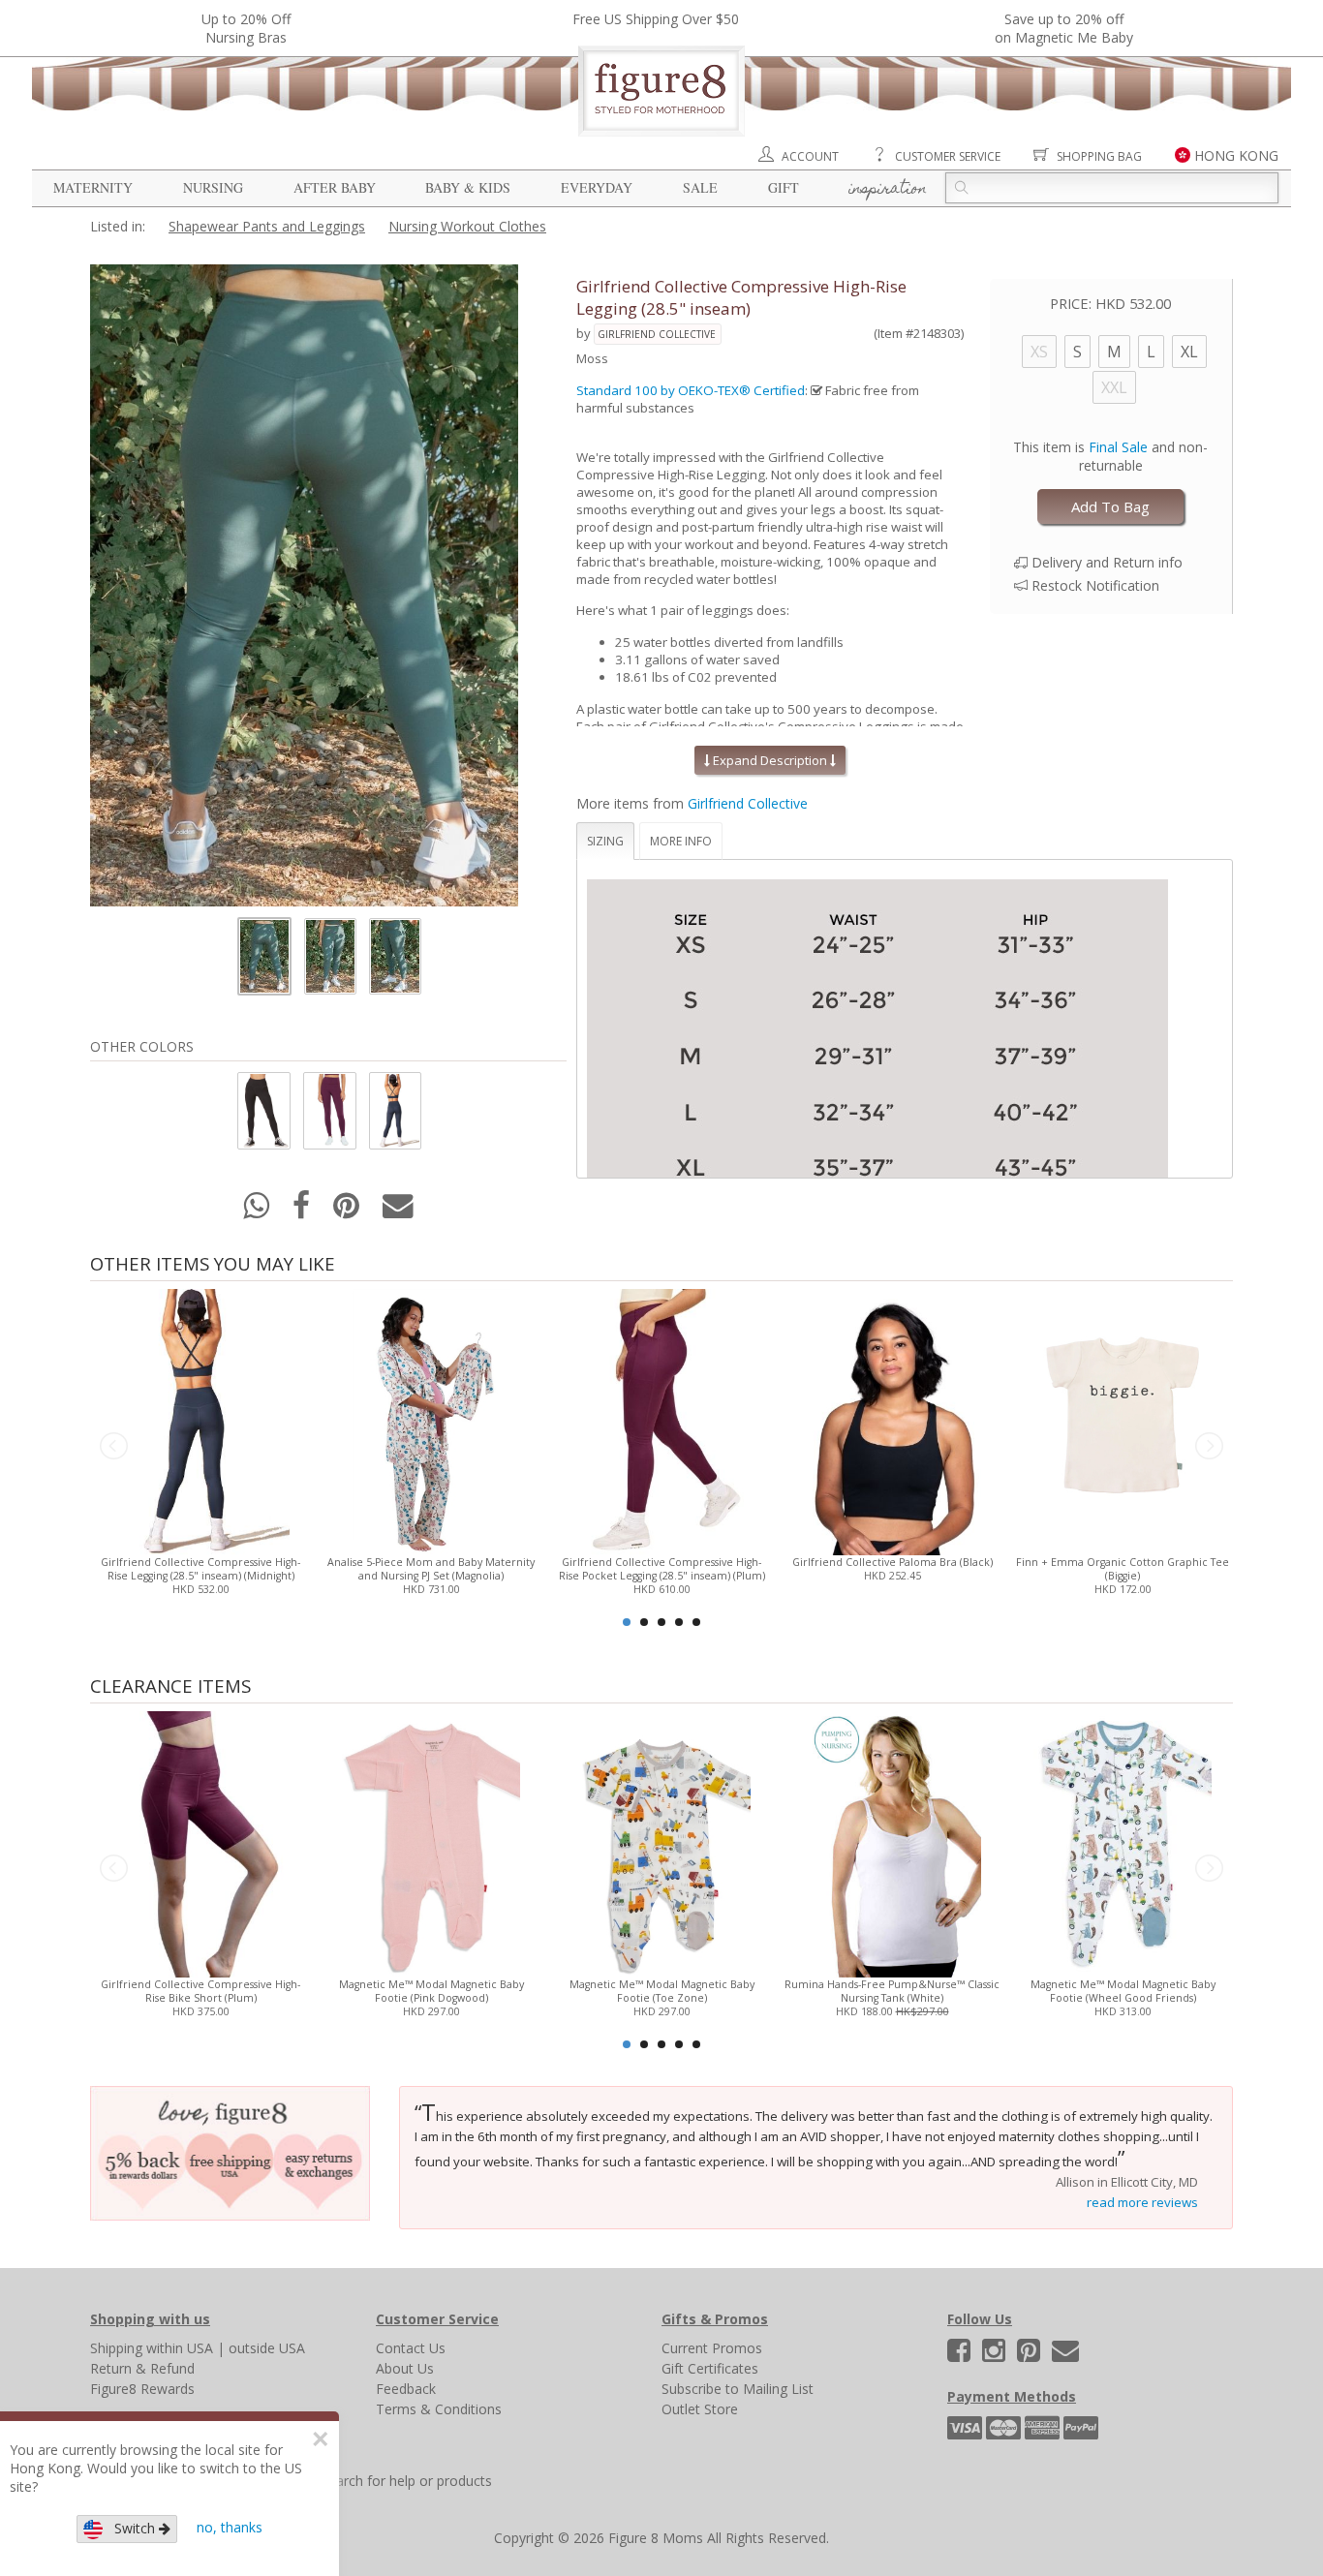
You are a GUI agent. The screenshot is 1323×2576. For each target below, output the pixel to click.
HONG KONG (1236, 155)
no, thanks (230, 2527)
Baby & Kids (468, 187)
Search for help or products (406, 2481)
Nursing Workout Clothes (467, 226)
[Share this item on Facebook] (303, 1211)
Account (810, 156)
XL (1189, 352)
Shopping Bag (1099, 156)
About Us (405, 2368)
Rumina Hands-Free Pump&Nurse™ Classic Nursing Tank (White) (892, 1991)
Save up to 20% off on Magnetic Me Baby (1064, 28)
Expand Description (770, 760)
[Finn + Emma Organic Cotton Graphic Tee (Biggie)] (1122, 1420)
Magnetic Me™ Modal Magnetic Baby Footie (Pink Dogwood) (431, 1991)
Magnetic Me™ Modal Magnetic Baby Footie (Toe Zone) (662, 1991)
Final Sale (1118, 447)
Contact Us (411, 2348)
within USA (180, 2348)
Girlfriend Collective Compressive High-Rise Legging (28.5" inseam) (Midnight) (200, 1569)
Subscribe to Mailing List (738, 2389)
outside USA (267, 2348)
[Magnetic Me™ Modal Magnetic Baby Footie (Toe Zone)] (661, 1842)
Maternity (93, 187)
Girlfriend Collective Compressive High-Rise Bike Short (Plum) (200, 1991)
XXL (1114, 387)
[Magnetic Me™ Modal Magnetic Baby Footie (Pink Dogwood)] (431, 1842)
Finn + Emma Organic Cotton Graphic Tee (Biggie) (1123, 1569)
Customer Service (948, 156)
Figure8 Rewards (142, 2389)
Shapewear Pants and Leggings (267, 226)
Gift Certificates (710, 2368)
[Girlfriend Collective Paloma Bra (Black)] (892, 1420)
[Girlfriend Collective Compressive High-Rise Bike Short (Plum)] (200, 1842)
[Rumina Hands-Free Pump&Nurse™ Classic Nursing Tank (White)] (892, 1842)
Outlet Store (700, 2409)
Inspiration (888, 190)
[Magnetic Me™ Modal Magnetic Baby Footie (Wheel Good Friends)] (1122, 1842)
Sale (700, 187)
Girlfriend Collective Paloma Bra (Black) (892, 1562)
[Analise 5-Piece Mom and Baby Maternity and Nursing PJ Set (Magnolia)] (431, 1420)
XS (1039, 352)
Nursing (213, 187)
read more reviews (1142, 2202)
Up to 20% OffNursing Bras (246, 28)
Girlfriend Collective (657, 334)
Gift (784, 187)
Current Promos (712, 2348)
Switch (131, 2528)
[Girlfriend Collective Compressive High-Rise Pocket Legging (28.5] (661, 1420)
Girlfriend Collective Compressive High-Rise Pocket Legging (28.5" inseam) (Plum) (662, 1569)
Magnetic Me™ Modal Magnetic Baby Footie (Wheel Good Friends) (1123, 1991)
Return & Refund (142, 2368)
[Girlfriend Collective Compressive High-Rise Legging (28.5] (200, 1420)
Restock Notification (1095, 585)
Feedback (406, 2389)
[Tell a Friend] (398, 1211)
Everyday (597, 187)
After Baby (335, 187)
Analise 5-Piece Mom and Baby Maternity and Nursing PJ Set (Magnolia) (431, 1569)
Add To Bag (1110, 506)
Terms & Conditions (439, 2409)
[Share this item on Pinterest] (348, 1211)
